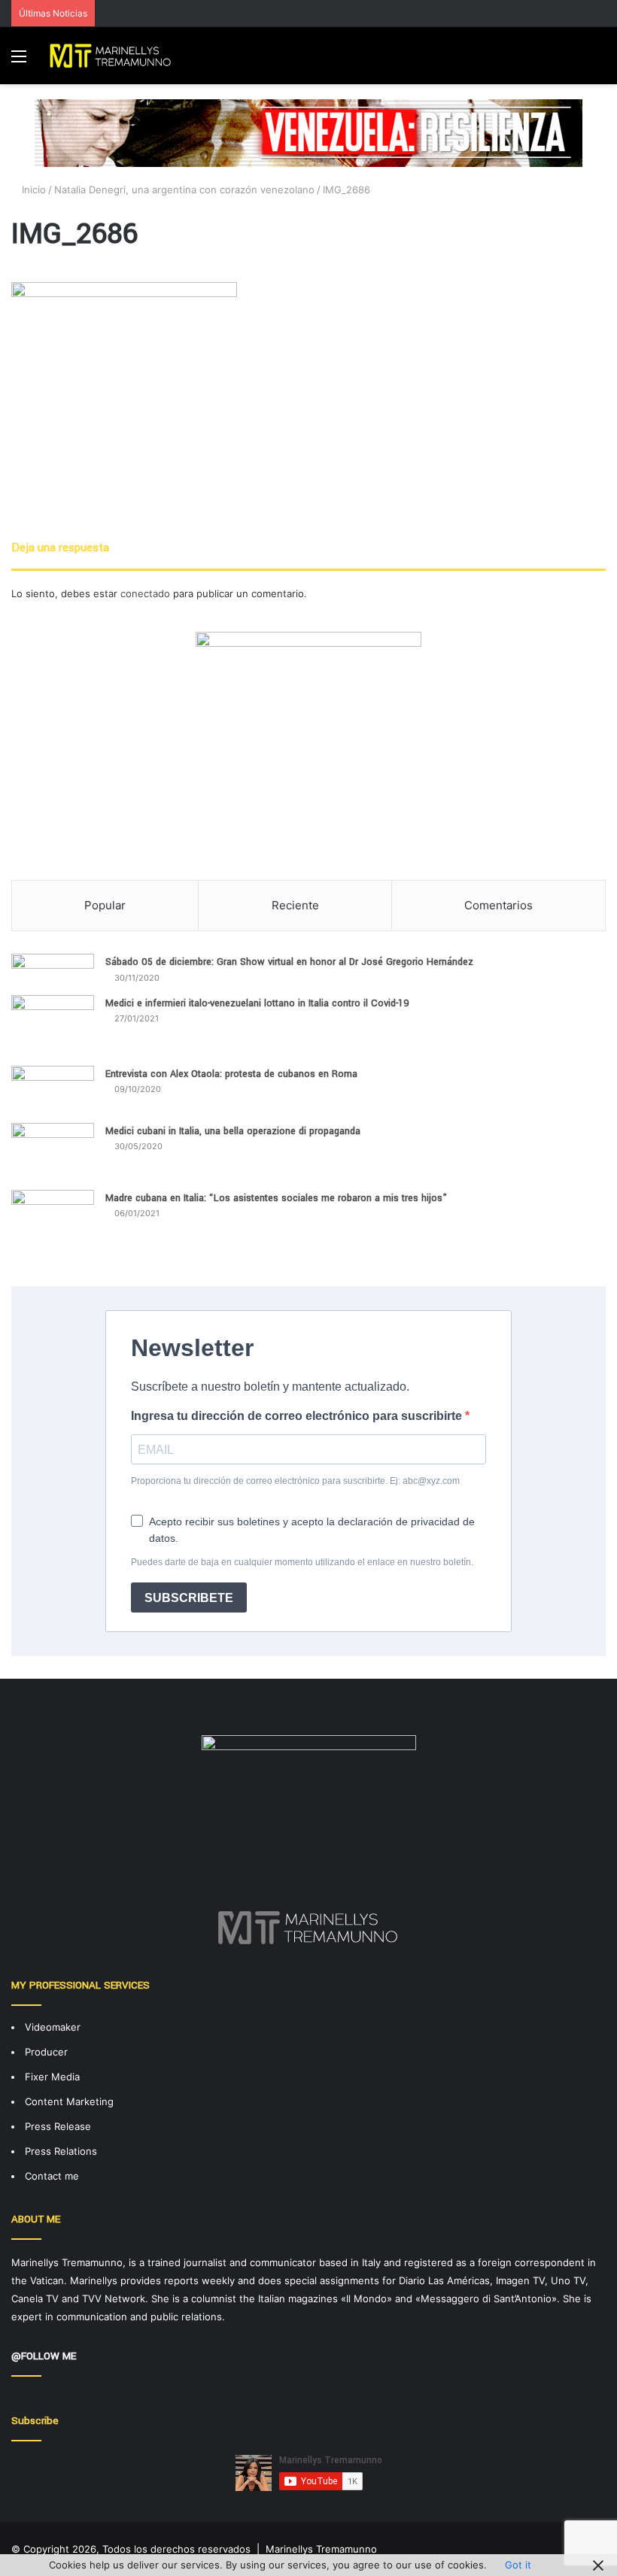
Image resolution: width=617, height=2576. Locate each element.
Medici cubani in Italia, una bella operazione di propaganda (233, 1131)
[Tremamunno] (114, 56)
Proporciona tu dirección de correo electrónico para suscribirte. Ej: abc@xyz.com (295, 1481)
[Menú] (19, 61)
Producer (46, 2052)
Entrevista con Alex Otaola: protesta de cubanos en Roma (231, 1074)
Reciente (295, 905)
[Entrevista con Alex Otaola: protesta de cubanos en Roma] (53, 1089)
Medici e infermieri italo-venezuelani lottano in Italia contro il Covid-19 (257, 1003)
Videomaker (53, 2027)
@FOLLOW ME (44, 2356)
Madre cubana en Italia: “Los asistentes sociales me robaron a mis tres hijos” (276, 1198)
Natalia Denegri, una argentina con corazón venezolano (184, 190)
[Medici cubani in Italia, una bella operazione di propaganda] (53, 1151)
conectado (145, 593)
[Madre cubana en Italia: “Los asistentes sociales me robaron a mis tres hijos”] (53, 1227)
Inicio (32, 190)
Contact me (52, 2176)
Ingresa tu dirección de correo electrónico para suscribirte (298, 1416)
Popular (105, 905)
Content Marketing (69, 2101)
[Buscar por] (598, 61)
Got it (518, 2565)
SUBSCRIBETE (189, 1598)
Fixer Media (52, 2077)
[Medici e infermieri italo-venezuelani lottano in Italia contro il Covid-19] (53, 1025)
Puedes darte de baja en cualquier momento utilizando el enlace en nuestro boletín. (302, 1562)
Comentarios (498, 905)
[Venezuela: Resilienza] (308, 132)
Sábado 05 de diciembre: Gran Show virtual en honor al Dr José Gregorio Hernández (289, 962)
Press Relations (61, 2151)
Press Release (58, 2126)
